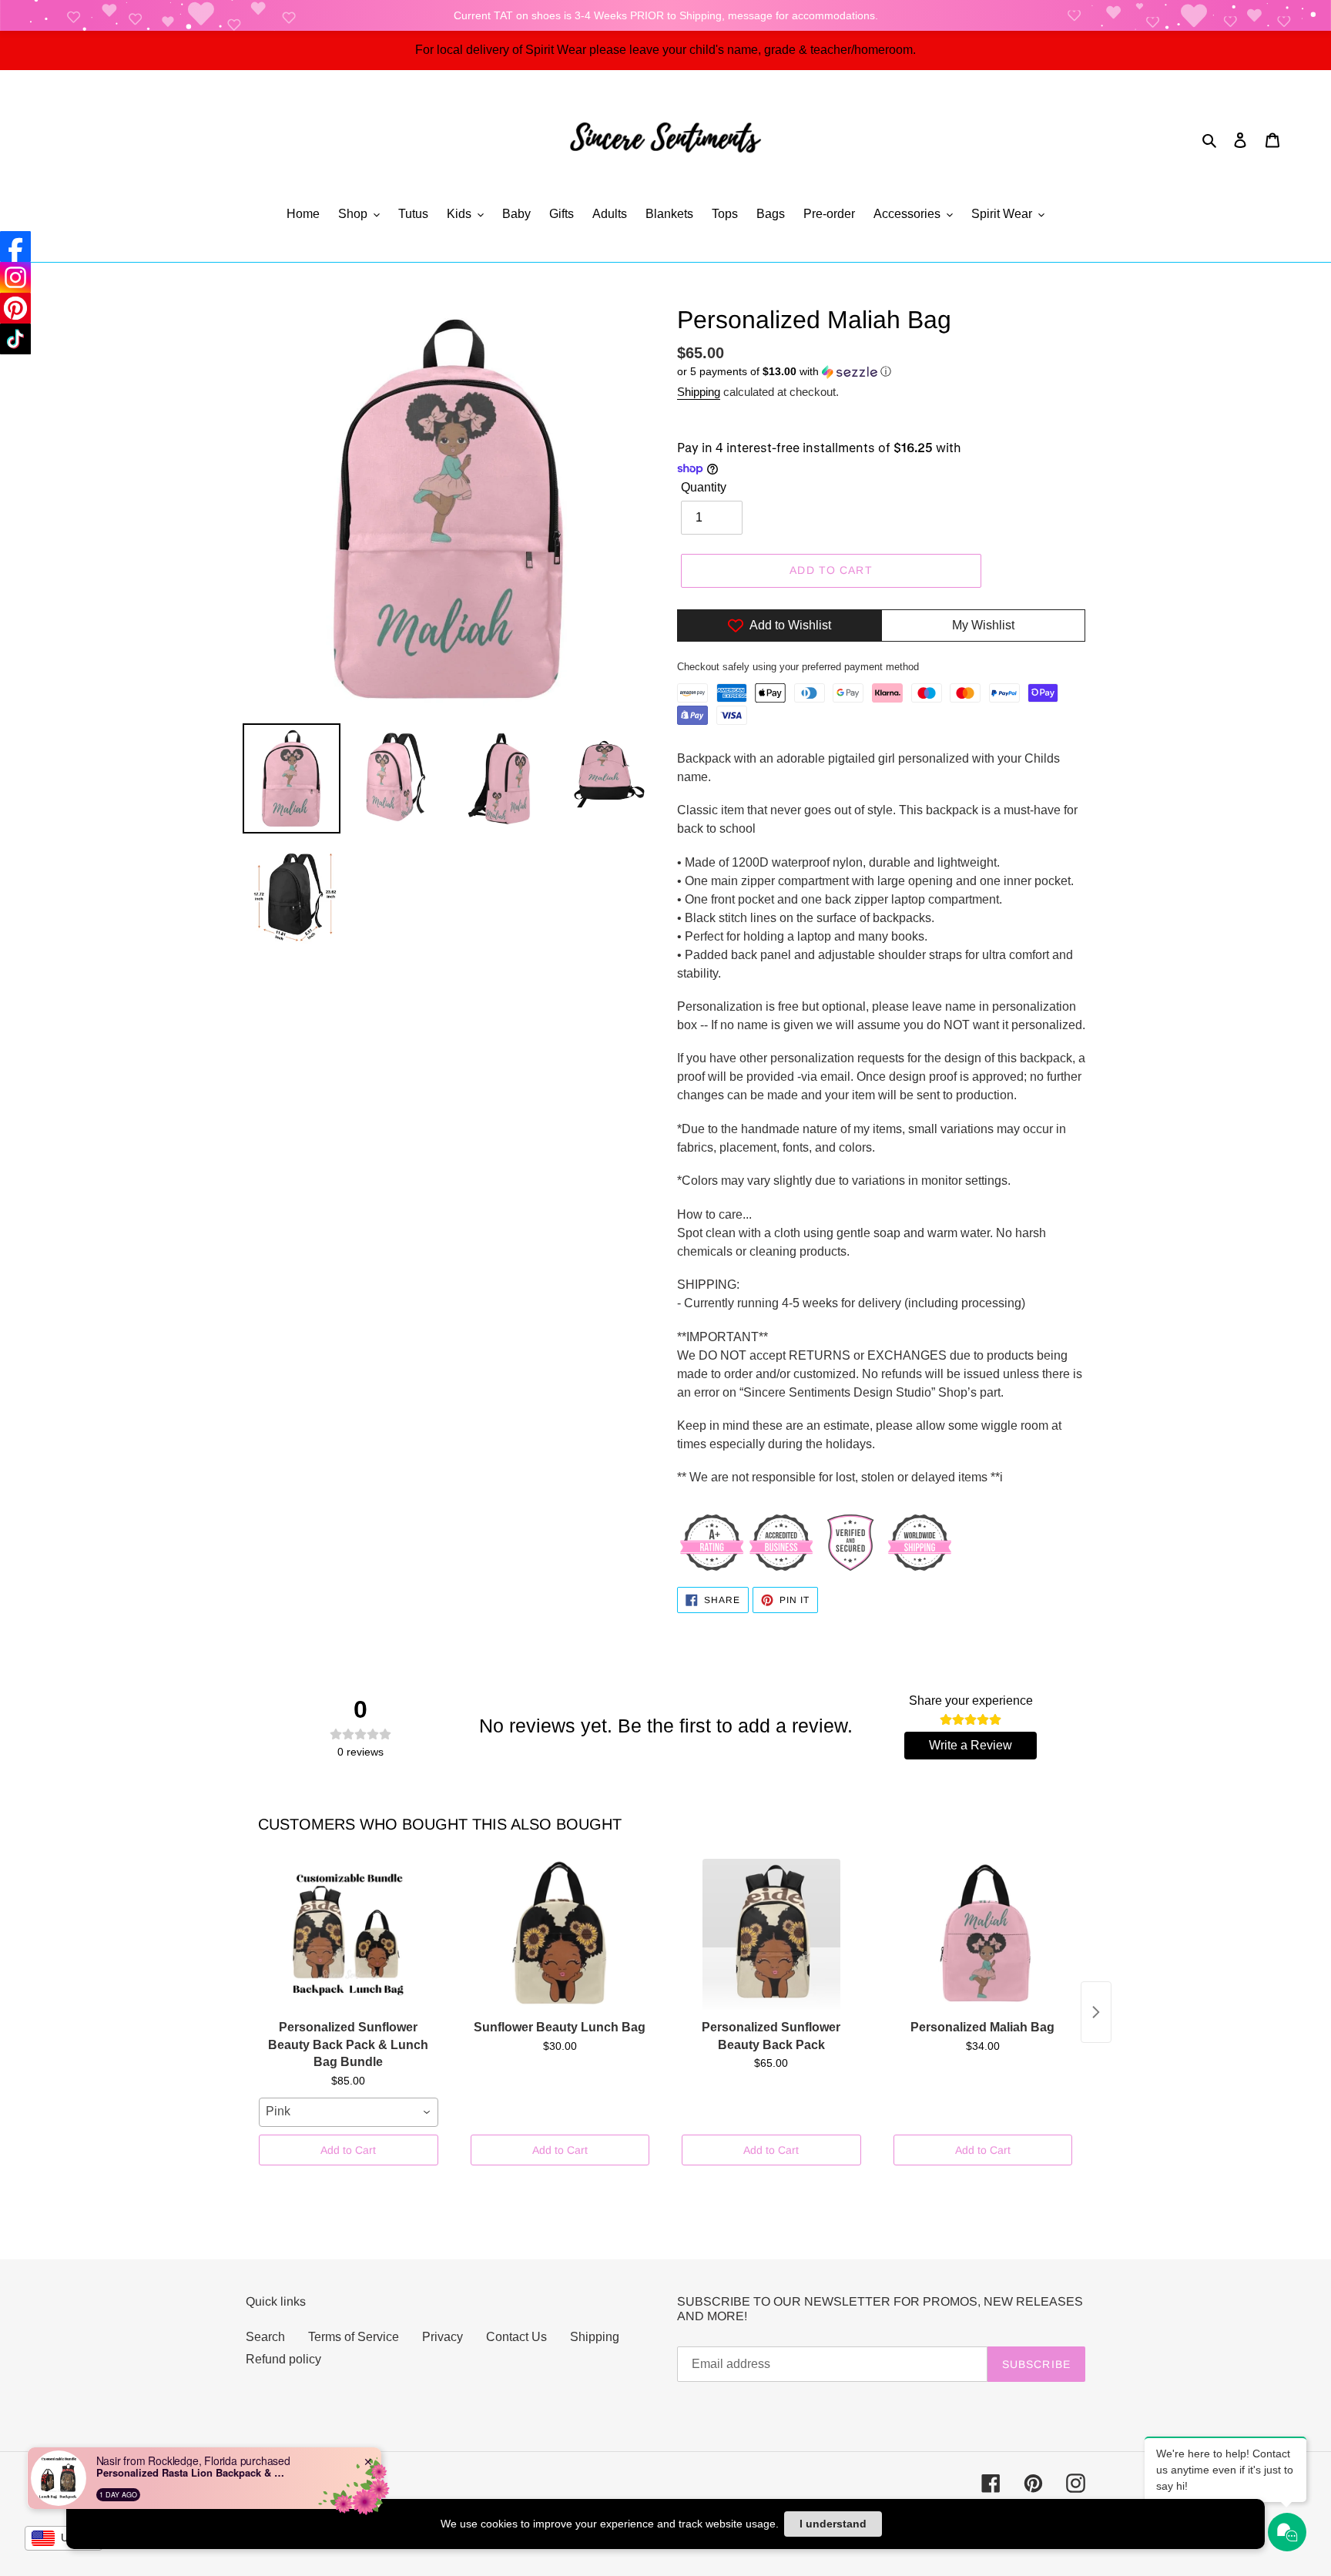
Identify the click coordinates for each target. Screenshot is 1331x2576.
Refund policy (283, 2359)
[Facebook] (15, 247)
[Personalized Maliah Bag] (983, 1936)
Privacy (443, 2337)
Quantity (704, 487)
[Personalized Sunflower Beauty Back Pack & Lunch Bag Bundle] (349, 1936)
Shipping (699, 392)
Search (265, 2337)
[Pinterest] (15, 308)
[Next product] (1096, 2012)
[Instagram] (15, 277)
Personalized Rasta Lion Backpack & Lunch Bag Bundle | (193, 2473)
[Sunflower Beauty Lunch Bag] (560, 1936)
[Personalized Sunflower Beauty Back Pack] (771, 1936)
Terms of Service (354, 2337)
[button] (784, 372)
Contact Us (516, 2337)
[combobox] (349, 2112)
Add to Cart (348, 2150)
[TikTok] (15, 339)
